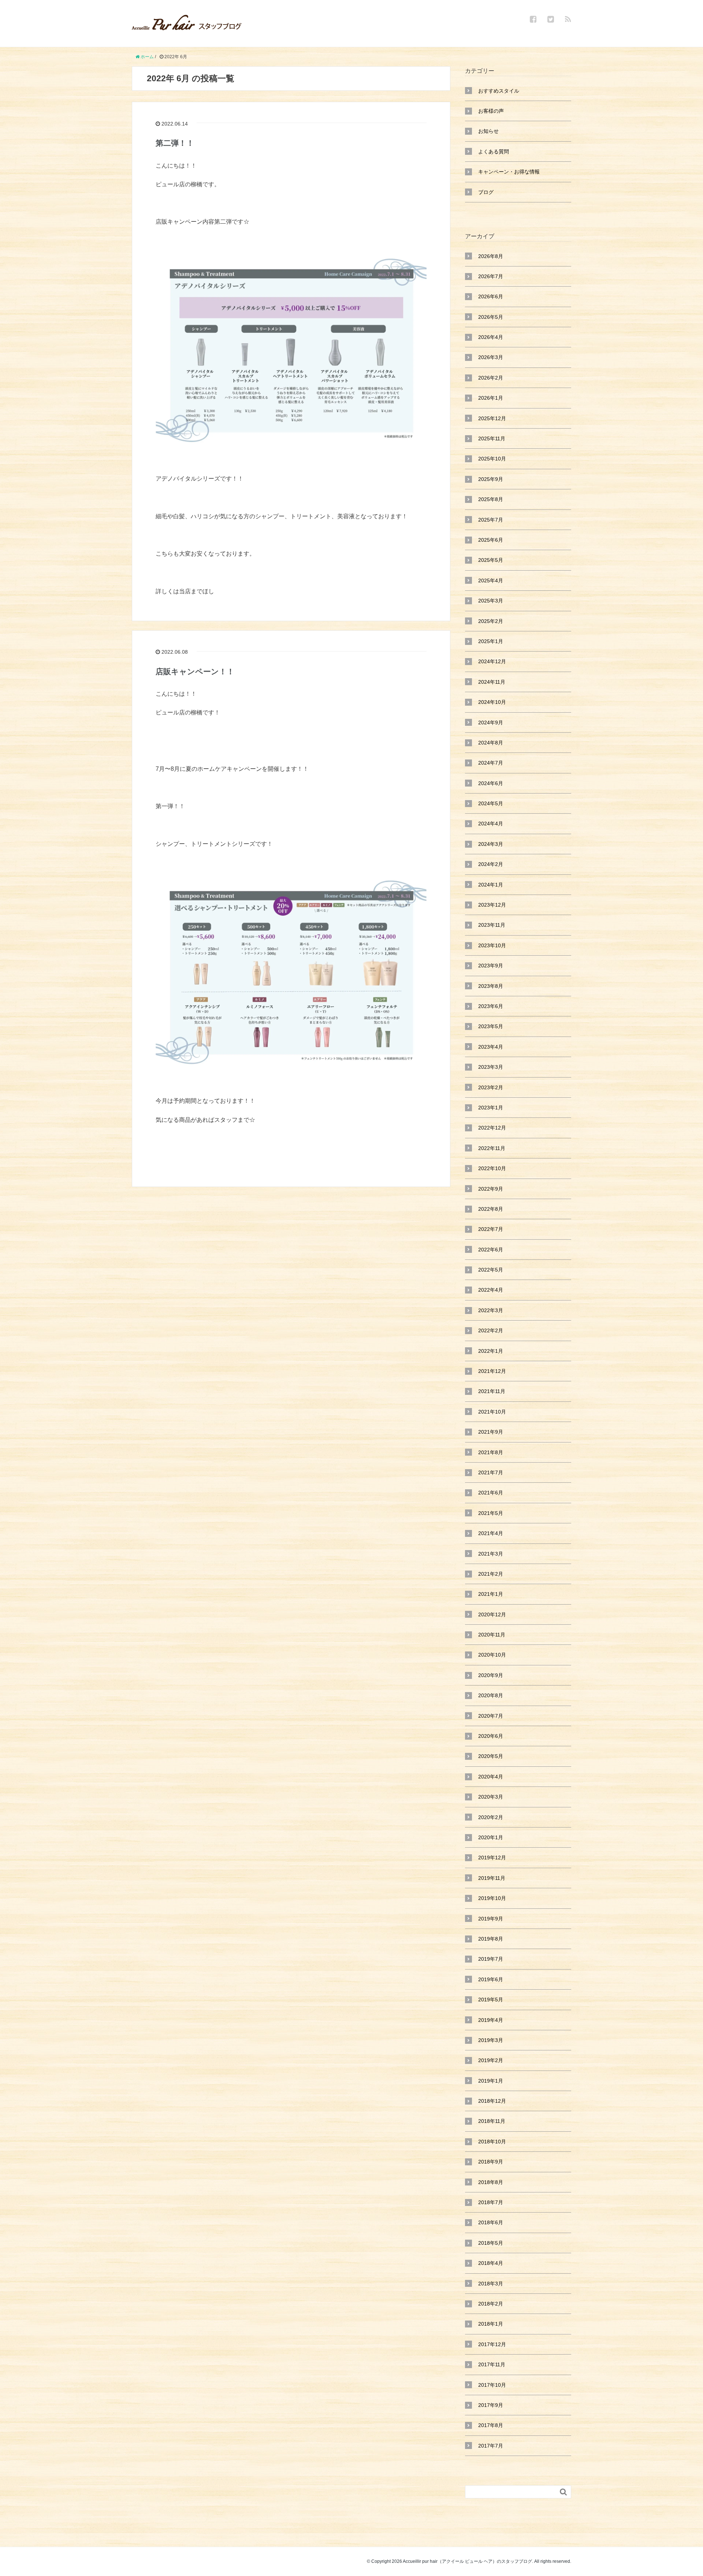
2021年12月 (492, 1371)
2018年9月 (491, 2162)
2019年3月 (491, 2040)
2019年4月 (491, 2020)
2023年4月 (491, 1047)
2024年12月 (492, 661)
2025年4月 (491, 580)
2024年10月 (492, 702)
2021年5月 (491, 1513)
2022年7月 (491, 1229)
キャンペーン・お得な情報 (509, 172)
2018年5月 (491, 2243)
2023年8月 (491, 986)
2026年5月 (491, 317)
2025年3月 (491, 601)
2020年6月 (491, 1736)
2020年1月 (491, 1837)
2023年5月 (491, 1026)
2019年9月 (491, 1919)
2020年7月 (491, 1716)
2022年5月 (491, 1270)
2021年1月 (491, 1594)
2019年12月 (492, 1858)
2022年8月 (491, 1209)
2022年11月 (492, 1148)
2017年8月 (491, 2425)
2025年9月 (491, 479)
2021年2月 (491, 1574)
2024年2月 (491, 864)
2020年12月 (492, 1614)
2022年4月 (491, 1290)
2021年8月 (491, 1452)
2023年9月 (491, 966)
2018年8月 (491, 2182)
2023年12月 (492, 905)
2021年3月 (491, 1554)
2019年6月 (491, 1979)
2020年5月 (491, 1756)
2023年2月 (491, 1087)
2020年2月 (491, 1817)
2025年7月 (491, 520)
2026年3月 (491, 357)
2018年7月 (491, 2202)
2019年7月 (491, 1959)
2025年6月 (491, 540)
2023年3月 (491, 1067)
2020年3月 (491, 1797)
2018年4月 (491, 2263)
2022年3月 (491, 1310)
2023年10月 (492, 945)
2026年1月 (491, 398)
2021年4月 (491, 1533)
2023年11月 (492, 925)
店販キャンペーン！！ (195, 671)
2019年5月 (491, 2000)
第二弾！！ (175, 143)
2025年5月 (491, 560)
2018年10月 (492, 2142)
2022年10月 (492, 1168)
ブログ (486, 192)
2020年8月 (491, 1695)
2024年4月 (491, 824)
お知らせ (488, 131)
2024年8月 (491, 743)
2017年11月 (492, 2364)
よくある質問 (494, 152)
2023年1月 (491, 1108)
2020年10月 (492, 1655)
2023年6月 (491, 1006)
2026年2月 (491, 378)
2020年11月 (492, 1635)
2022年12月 (492, 1128)
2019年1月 (491, 2081)
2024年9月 (491, 723)
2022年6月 (491, 1250)
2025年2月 (491, 621)
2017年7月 (491, 2446)
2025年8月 (491, 499)
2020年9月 (491, 1675)
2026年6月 (491, 296)
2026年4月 (491, 337)
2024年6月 (491, 783)
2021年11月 (492, 1391)
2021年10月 (492, 1412)
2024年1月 (491, 885)
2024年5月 (491, 803)
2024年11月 (492, 682)
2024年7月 (491, 763)
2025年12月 (492, 418)
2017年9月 (491, 2405)
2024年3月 (491, 844)
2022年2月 (491, 1330)
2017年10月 (492, 2385)
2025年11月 (492, 438)
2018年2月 (491, 2304)
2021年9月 (491, 1432)
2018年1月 (491, 2324)
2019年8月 (491, 1939)
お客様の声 (491, 111)
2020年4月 (491, 1777)
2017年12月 (492, 2344)
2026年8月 (491, 256)
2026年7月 (491, 276)
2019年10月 (492, 1898)
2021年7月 (491, 1472)
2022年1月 (491, 1351)
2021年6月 (491, 1493)
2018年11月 (492, 2121)
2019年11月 (492, 1878)
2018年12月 (492, 2101)
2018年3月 (491, 2284)
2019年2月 (491, 2060)
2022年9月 (491, 1189)
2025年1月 (491, 641)
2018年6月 (491, 2222)
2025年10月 (492, 459)
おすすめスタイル (499, 91)
